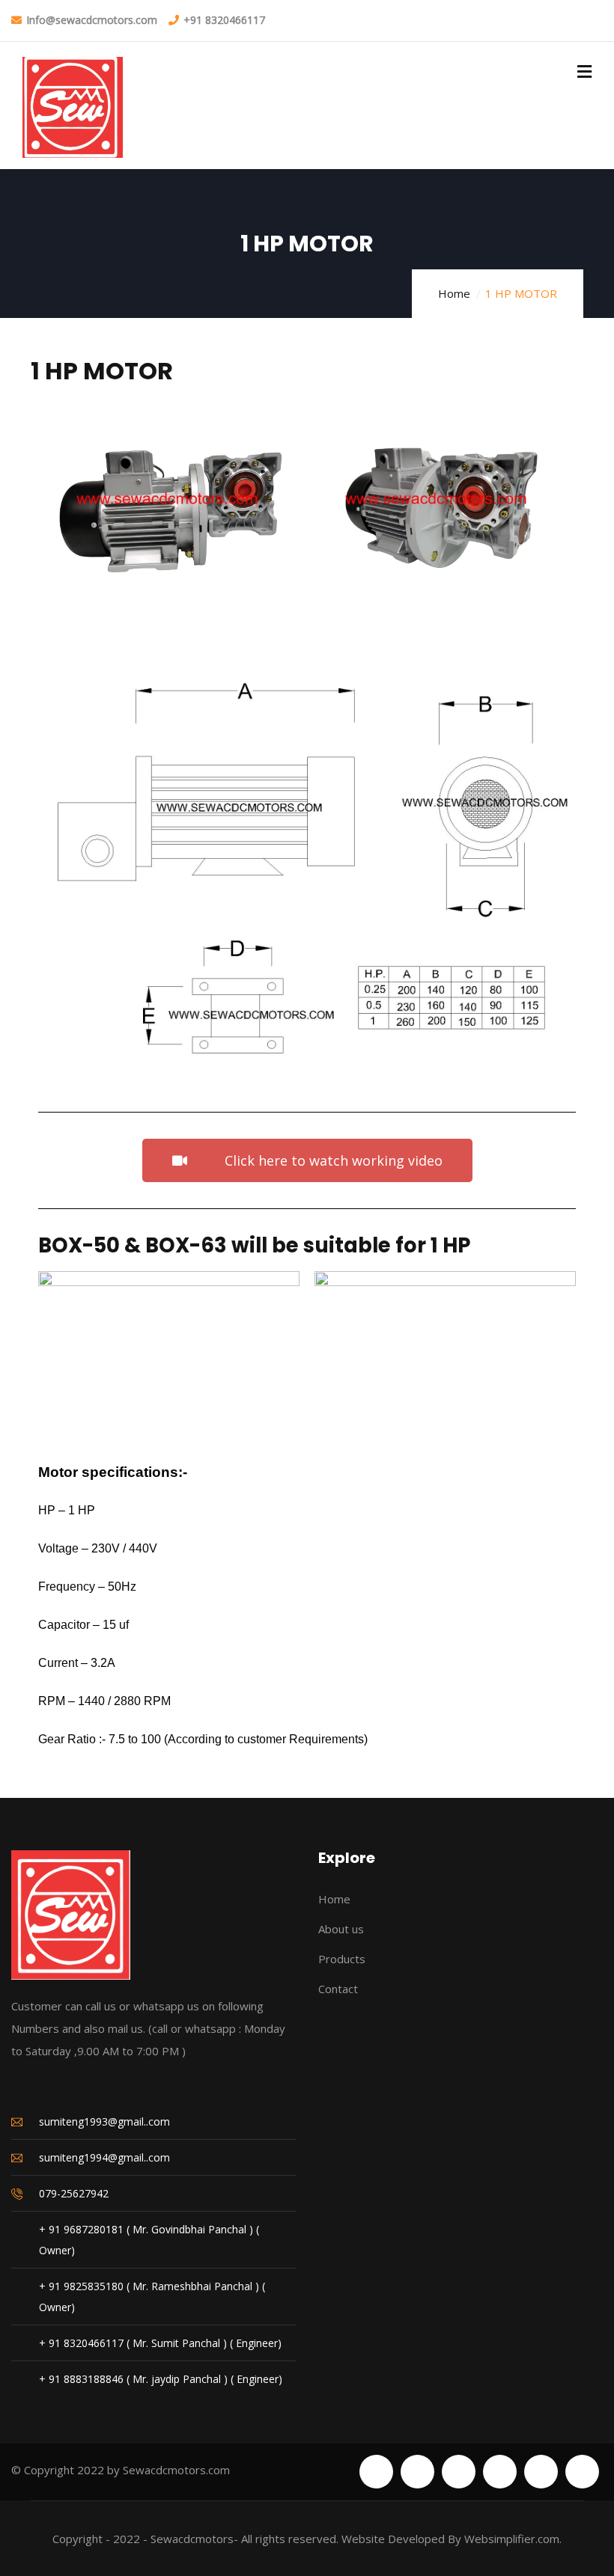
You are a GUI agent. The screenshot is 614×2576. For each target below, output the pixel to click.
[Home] (71, 1915)
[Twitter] (376, 2472)
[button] (53, 517)
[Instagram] (500, 2472)
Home (454, 293)
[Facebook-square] (417, 2472)
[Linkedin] (582, 2472)
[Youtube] (541, 2472)
